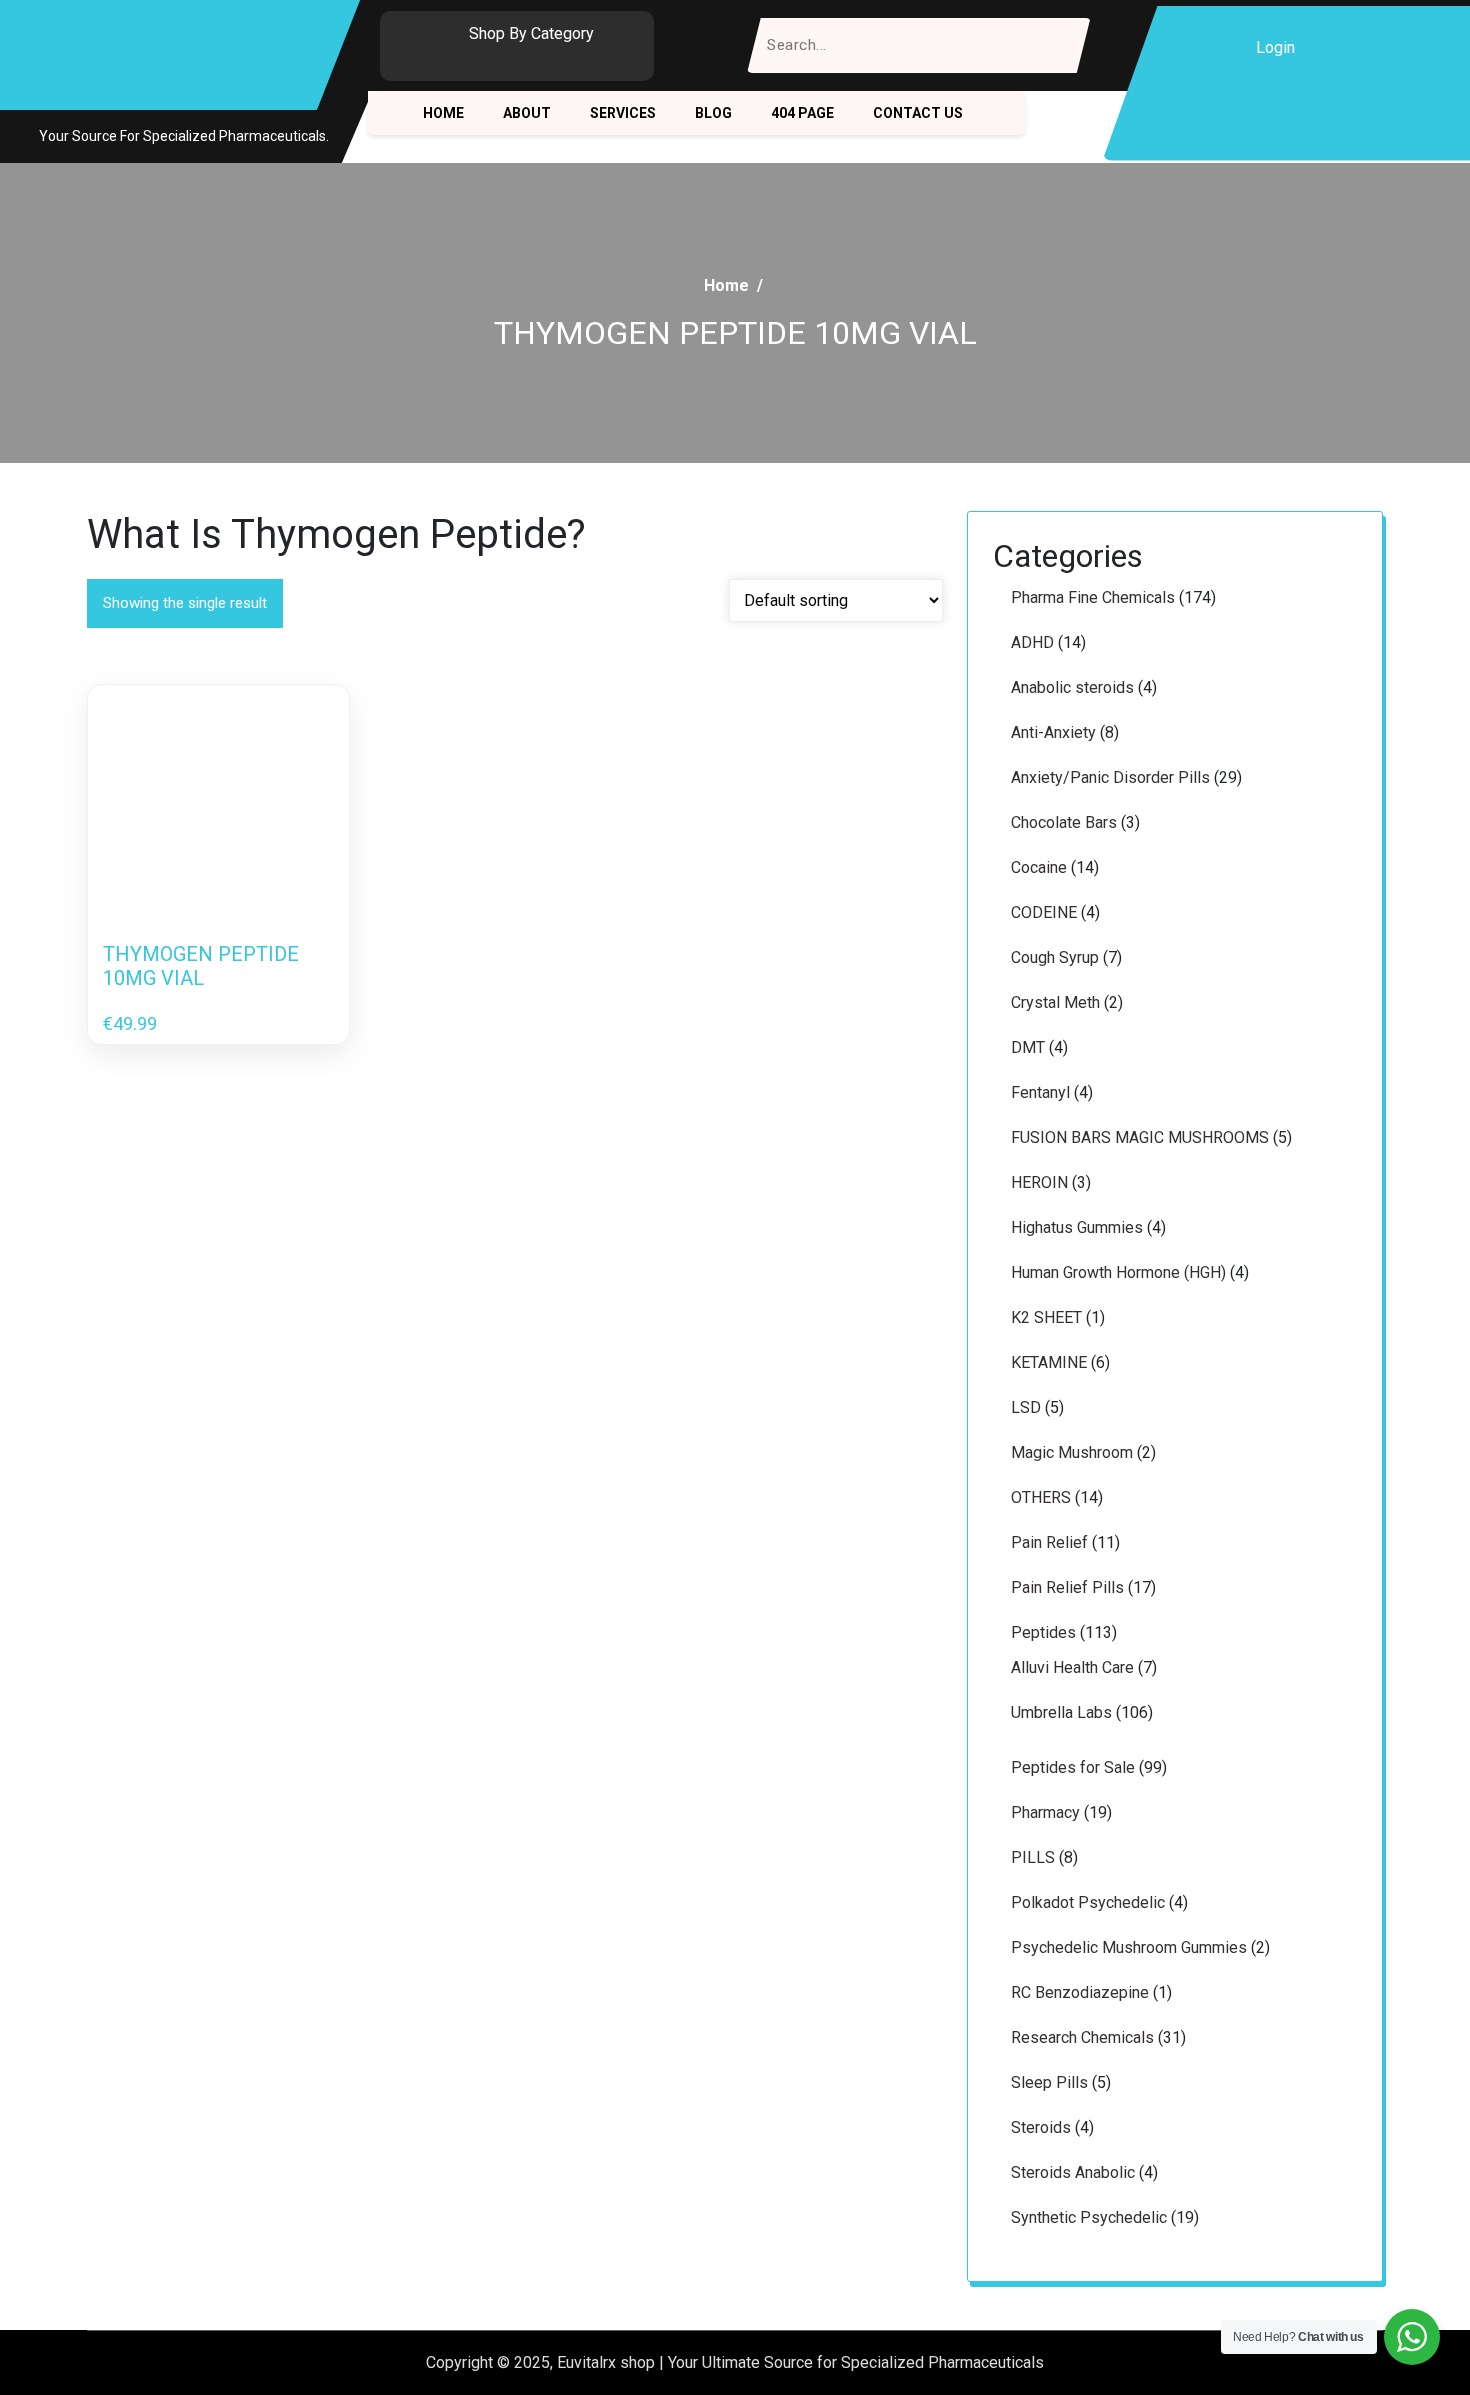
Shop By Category (531, 33)
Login (1275, 47)
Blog (713, 113)
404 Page (802, 113)
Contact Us (918, 113)
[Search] (1063, 45)
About (527, 113)
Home (443, 113)
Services (623, 113)
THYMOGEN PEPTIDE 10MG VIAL (201, 966)
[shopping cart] (1329, 47)
